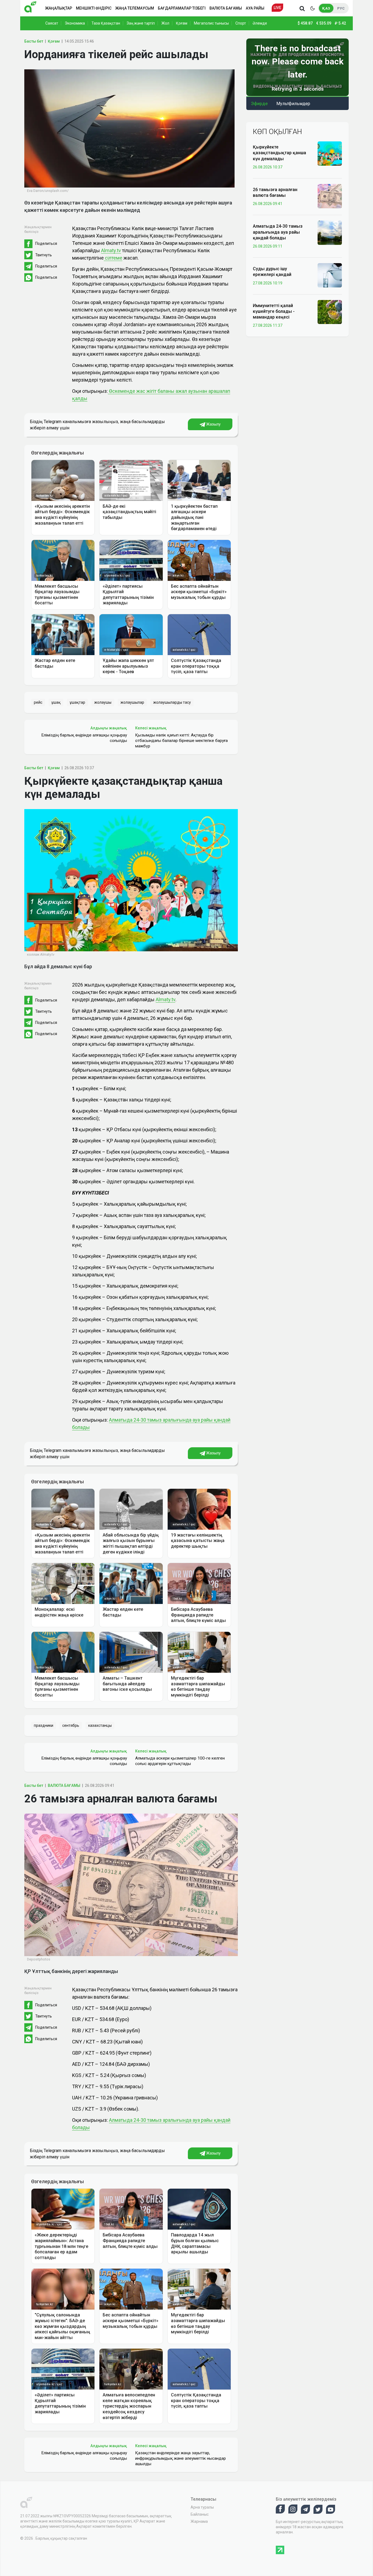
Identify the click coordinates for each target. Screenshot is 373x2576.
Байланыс (200, 2514)
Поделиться (46, 243)
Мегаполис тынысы (211, 23)
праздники (44, 1725)
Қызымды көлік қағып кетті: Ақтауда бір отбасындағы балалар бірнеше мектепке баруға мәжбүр (181, 741)
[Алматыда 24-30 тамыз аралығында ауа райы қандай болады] (330, 232)
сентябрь (71, 1725)
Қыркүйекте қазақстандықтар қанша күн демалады (279, 153)
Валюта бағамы (226, 8)
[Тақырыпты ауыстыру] (312, 8)
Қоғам (182, 23)
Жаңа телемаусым (135, 8)
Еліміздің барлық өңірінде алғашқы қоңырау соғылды (84, 738)
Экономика (75, 23)
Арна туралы (202, 2507)
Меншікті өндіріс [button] (94, 8)
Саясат (52, 23)
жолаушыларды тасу (172, 702)
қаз (326, 8)
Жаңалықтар (59, 8)
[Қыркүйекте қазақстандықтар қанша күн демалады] (330, 153)
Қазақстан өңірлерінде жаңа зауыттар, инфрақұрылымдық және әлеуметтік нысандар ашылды (180, 2458)
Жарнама (199, 2521)
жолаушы (103, 702)
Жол (165, 23)
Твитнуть (44, 255)
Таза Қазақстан (106, 23)
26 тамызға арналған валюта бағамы (275, 192)
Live (277, 8)
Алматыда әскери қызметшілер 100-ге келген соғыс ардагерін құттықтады (180, 1761)
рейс (38, 702)
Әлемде (260, 23)
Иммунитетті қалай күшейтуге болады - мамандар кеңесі (274, 311)
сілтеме (113, 258)
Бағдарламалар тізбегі (182, 8)
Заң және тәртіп (141, 23)
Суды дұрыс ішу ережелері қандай (272, 272)
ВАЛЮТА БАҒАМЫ (64, 1785)
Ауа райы (255, 8)
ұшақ (56, 702)
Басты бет (34, 41)
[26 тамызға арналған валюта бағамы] (330, 196)
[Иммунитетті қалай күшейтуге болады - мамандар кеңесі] (330, 312)
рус (341, 8)
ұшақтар (77, 702)
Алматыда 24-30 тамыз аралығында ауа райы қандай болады (278, 232)
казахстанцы (100, 1725)
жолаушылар (132, 702)
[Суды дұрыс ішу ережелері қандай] (330, 275)
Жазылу (213, 424)
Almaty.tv (111, 250)
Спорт (241, 23)
